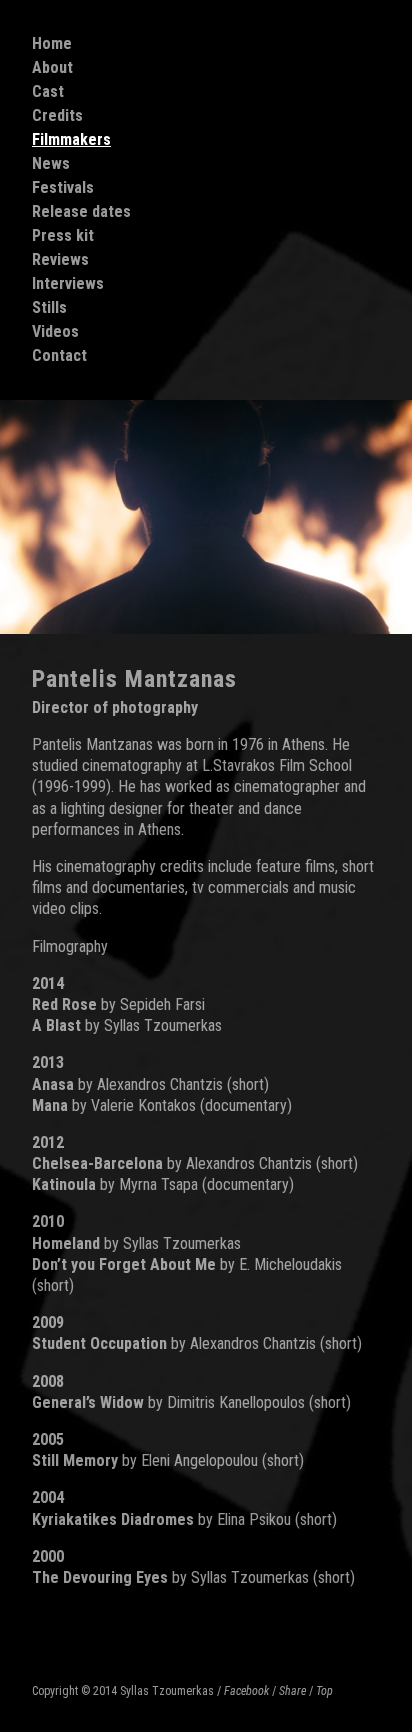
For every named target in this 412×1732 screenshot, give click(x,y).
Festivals (63, 187)
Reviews (60, 259)
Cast (48, 91)
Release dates (81, 211)
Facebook (246, 1691)
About (52, 67)
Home (52, 43)
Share (292, 1691)
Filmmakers (71, 139)
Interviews (68, 283)
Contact (59, 355)
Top (324, 1691)
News (51, 163)
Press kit (63, 235)
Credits (57, 115)
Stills (49, 307)
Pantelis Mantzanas (134, 679)
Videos (55, 331)
